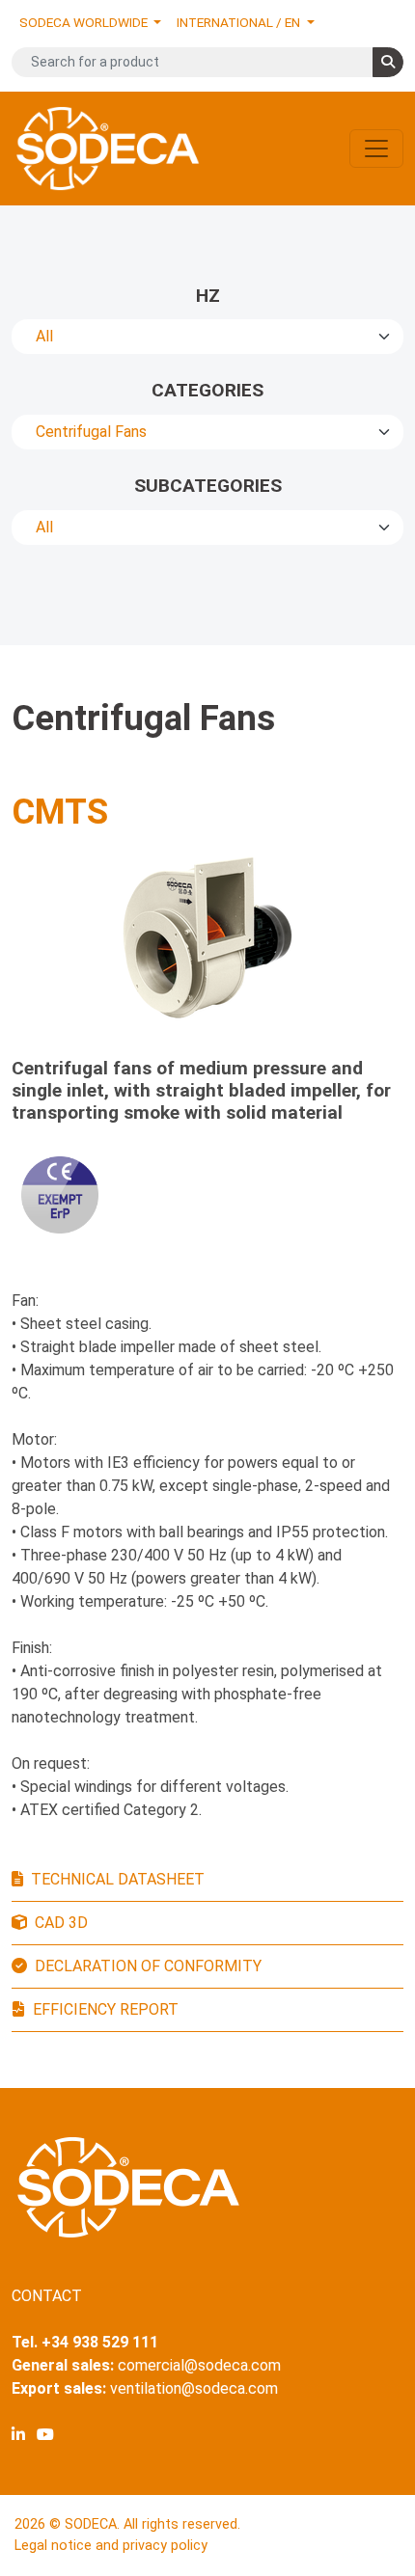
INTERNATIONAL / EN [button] (240, 22)
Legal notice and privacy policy (111, 2546)
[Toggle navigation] (376, 149)
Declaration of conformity (148, 1966)
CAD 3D (61, 1923)
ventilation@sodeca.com (194, 2388)
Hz (208, 296)
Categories (207, 390)
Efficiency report (106, 2009)
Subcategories (208, 486)
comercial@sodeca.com (199, 2365)
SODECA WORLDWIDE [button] (85, 22)
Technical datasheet (118, 1879)
